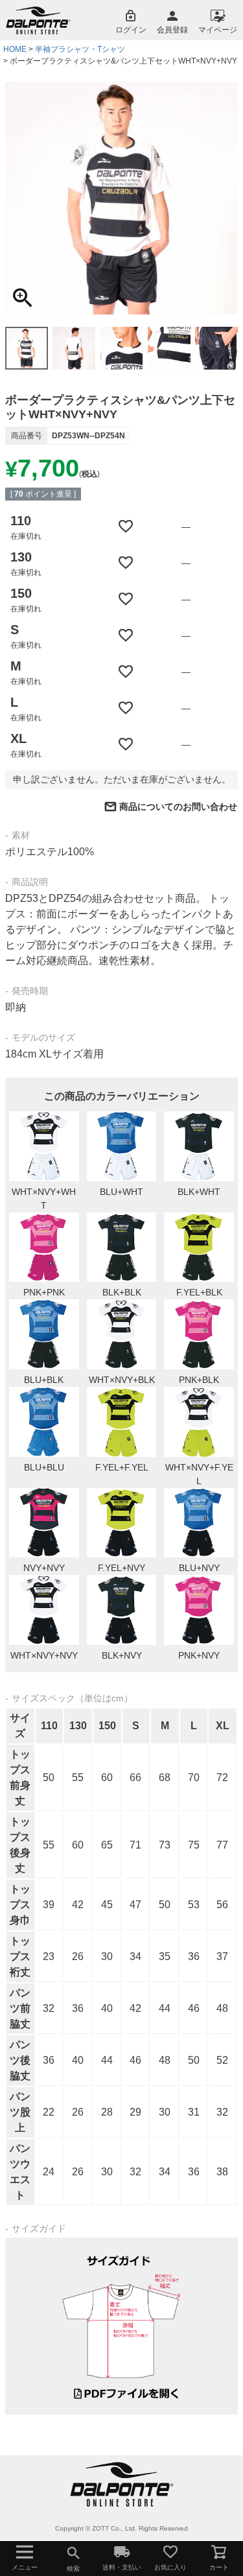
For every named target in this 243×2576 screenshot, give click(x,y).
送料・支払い (122, 2567)
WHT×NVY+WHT (44, 1199)
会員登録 (172, 30)
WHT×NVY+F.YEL (199, 1474)
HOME (15, 49)
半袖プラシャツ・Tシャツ (80, 49)
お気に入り (170, 2567)
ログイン (131, 30)
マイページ (218, 30)
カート (219, 2567)
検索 (73, 2569)
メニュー (25, 2567)
